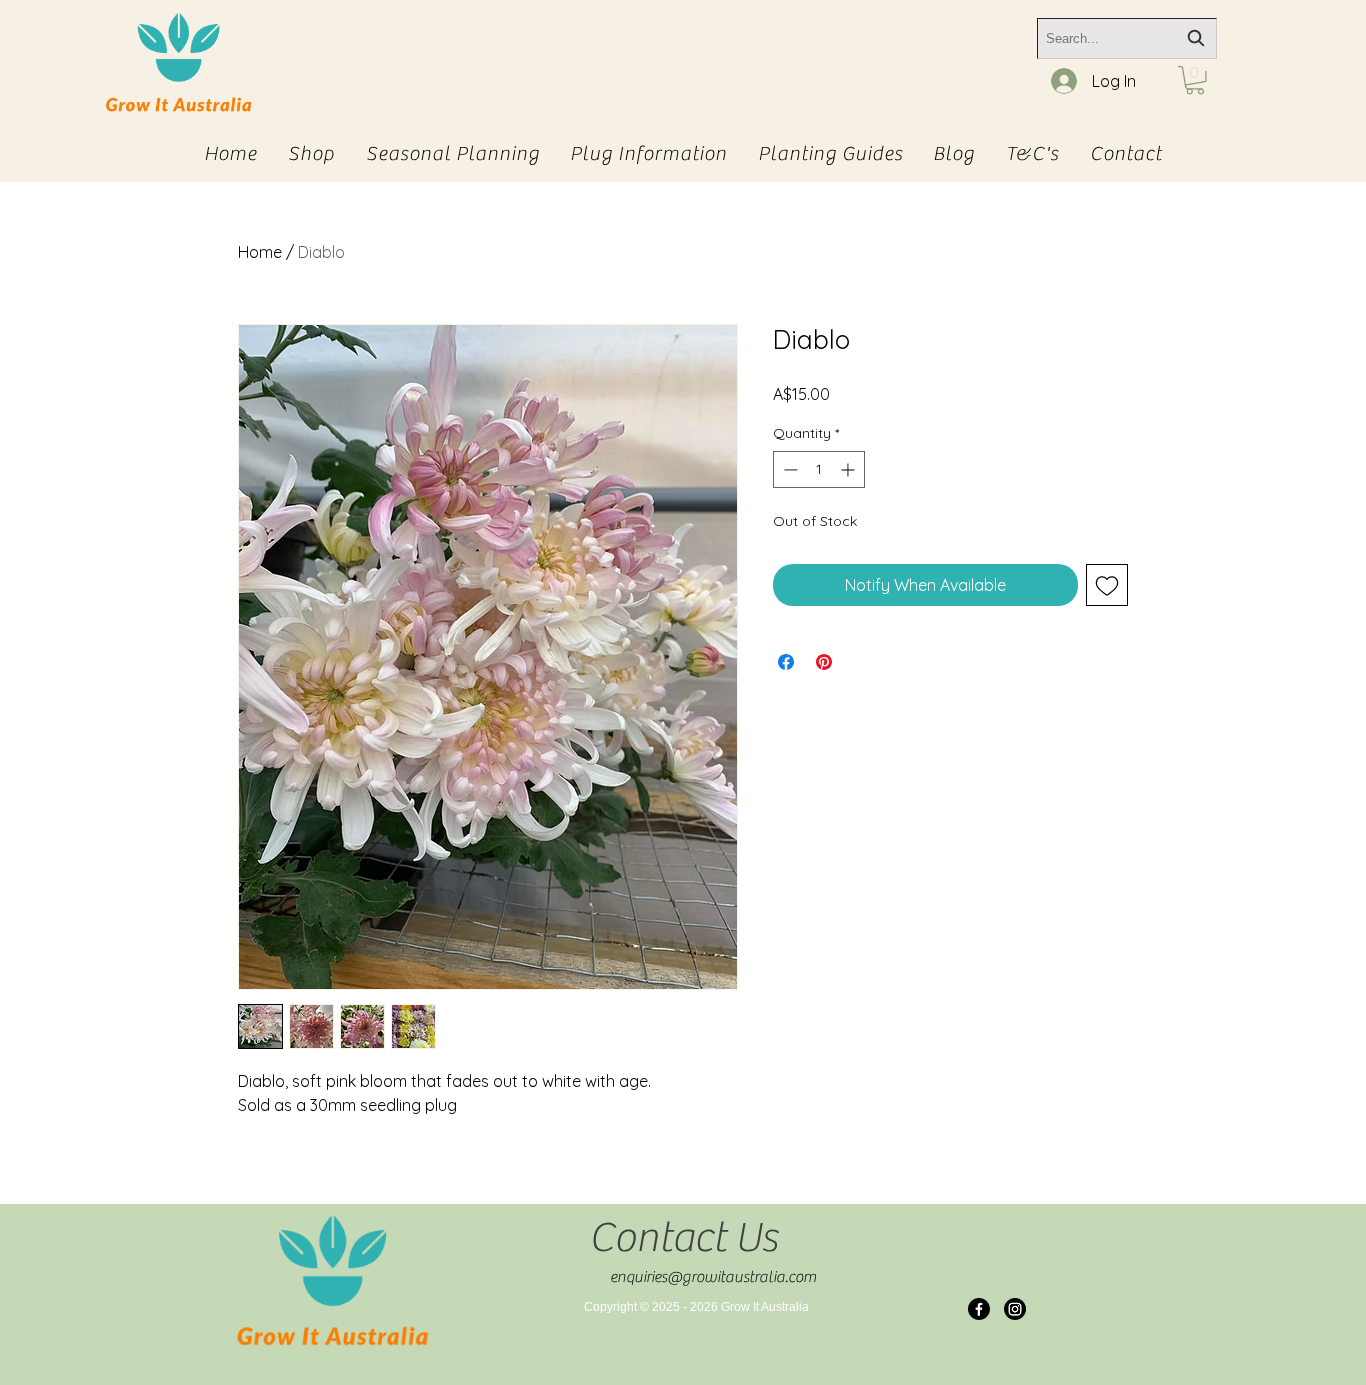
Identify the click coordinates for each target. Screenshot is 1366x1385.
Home (260, 252)
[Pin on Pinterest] (824, 662)
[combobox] (1127, 38)
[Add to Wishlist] (1107, 585)
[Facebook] (979, 1309)
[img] (178, 112)
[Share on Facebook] (786, 662)
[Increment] (849, 469)
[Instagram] (1015, 1309)
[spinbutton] (819, 469)
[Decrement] (788, 469)
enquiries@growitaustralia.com (713, 1277)
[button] (1195, 80)
